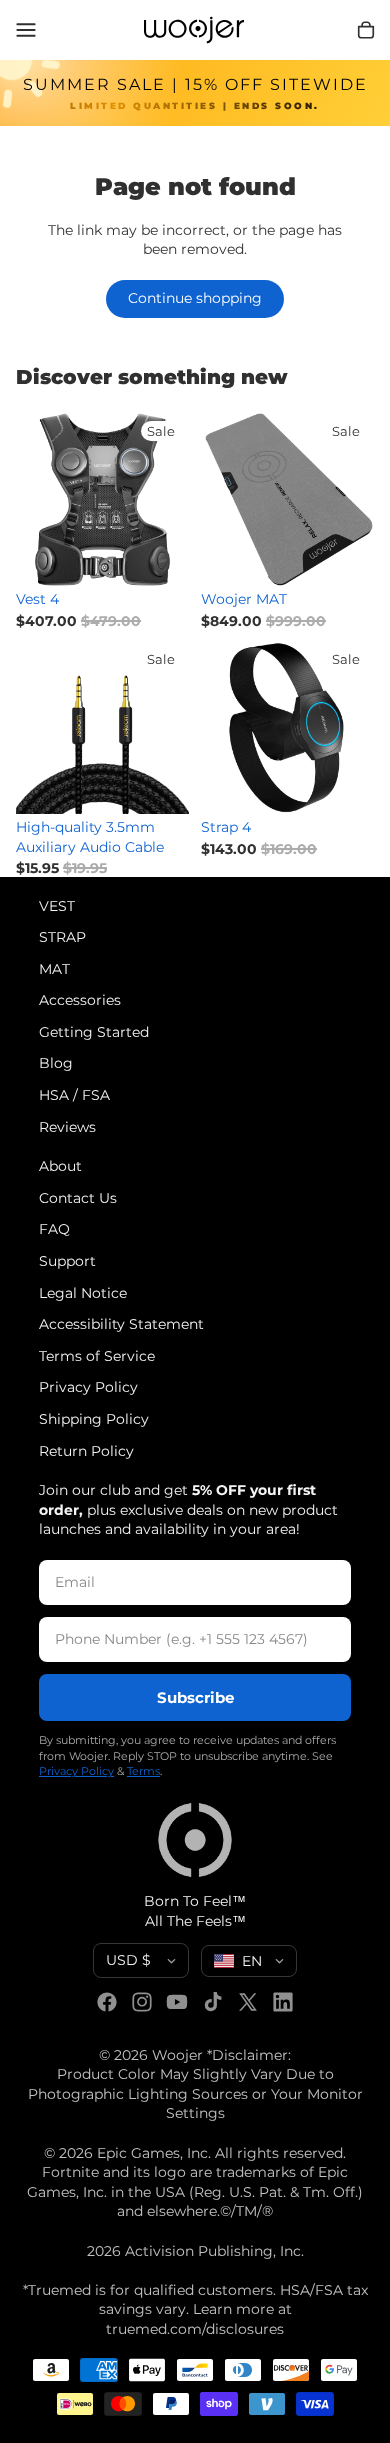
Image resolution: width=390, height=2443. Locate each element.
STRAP (62, 937)
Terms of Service (97, 1356)
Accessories (80, 1000)
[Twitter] (248, 2002)
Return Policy (86, 1451)
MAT (54, 969)
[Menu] (26, 30)
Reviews (67, 1127)
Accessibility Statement (121, 1324)
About (60, 1166)
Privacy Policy (88, 1388)
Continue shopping (195, 298)
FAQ (54, 1230)
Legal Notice (83, 1293)
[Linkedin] (283, 2002)
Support (67, 1261)
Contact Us (78, 1198)
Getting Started (94, 1032)
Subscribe (195, 1697)
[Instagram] (142, 2002)
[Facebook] (107, 2002)
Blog (56, 1064)
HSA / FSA (74, 1095)
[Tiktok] (213, 2002)
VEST (57, 906)
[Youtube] (177, 2002)
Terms (143, 1772)
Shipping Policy (94, 1419)
